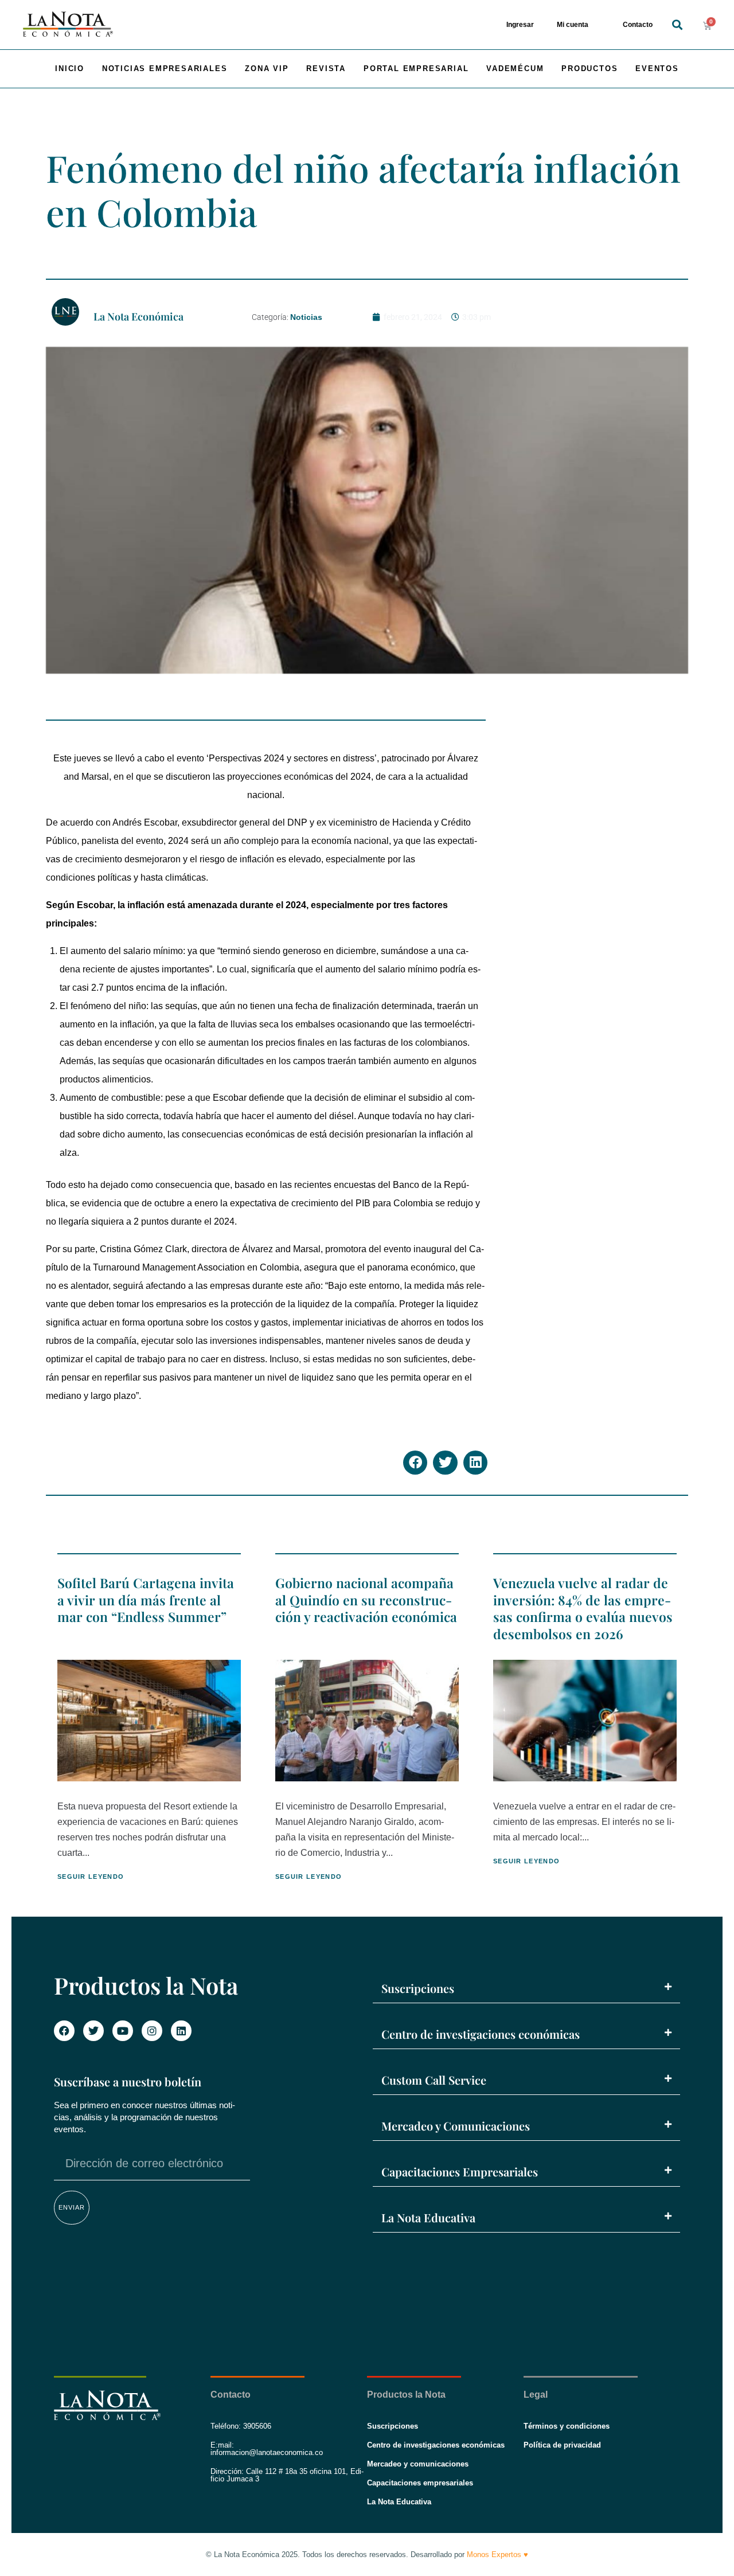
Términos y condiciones (567, 2426)
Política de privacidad (562, 2445)
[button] (677, 25)
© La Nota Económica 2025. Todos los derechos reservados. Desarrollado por (367, 2554)
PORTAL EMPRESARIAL (416, 69)
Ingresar (520, 25)
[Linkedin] (181, 2031)
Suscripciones (418, 1988)
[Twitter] (93, 2031)
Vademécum (515, 69)
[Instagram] (152, 2031)
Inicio (70, 69)
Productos (589, 69)
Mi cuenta (573, 25)
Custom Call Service (434, 2080)
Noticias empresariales (165, 69)
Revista (326, 69)
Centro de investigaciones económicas (481, 2034)
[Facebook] (64, 2031)
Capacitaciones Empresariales (460, 2172)
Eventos (657, 69)
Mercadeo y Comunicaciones (456, 2126)
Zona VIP (267, 69)
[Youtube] (123, 2031)
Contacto (638, 25)
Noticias (306, 317)
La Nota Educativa (428, 2217)
